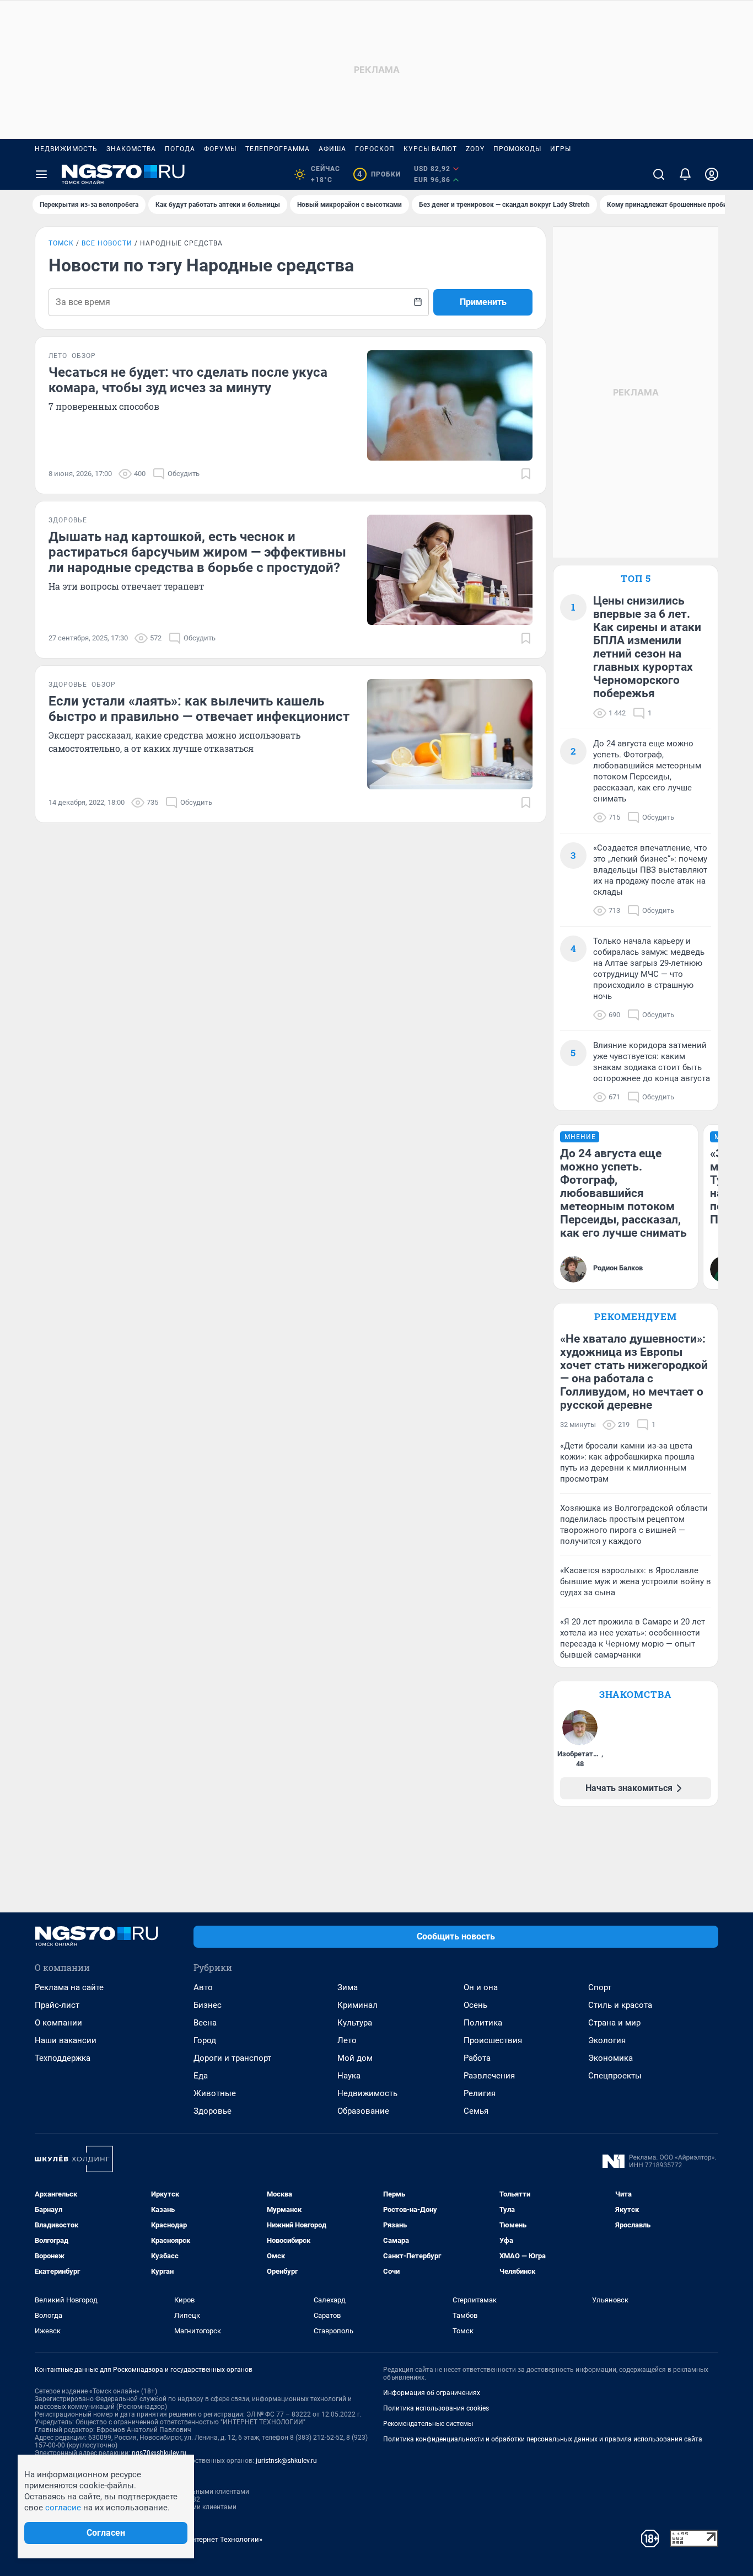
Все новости (107, 243)
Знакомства (131, 149)
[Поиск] (659, 174)
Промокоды (517, 149)
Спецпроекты (615, 2076)
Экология (607, 2040)
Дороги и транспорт (232, 2058)
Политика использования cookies (436, 2408)
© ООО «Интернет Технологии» (211, 2539)
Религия (480, 2093)
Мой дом (355, 2058)
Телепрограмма (278, 149)
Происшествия (493, 2040)
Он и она (481, 1987)
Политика (483, 2023)
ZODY (475, 149)
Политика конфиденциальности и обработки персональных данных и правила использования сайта (543, 2439)
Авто (203, 1987)
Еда (201, 2076)
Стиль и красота (620, 2005)
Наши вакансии (66, 2040)
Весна (205, 2023)
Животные (215, 2093)
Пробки (379, 174)
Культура (355, 2023)
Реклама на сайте (69, 1987)
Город (205, 2040)
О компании (58, 2023)
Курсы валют (430, 149)
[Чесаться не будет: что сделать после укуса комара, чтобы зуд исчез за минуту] (450, 405)
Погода (180, 149)
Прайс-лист (57, 2005)
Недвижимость (66, 149)
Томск (61, 243)
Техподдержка (63, 2058)
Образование (363, 2111)
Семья (476, 2111)
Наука (349, 2076)
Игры (561, 149)
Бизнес (208, 2005)
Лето (347, 2040)
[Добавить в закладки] (526, 474)
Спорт (600, 1987)
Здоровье (213, 2111)
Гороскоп (375, 149)
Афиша (332, 149)
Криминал (357, 2005)
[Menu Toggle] (41, 174)
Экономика (611, 2058)
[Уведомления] (685, 174)
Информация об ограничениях (432, 2393)
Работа (477, 2058)
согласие (63, 2508)
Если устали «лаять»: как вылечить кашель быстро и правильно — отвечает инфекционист (199, 709)
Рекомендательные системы (428, 2424)
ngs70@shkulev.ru (159, 2453)
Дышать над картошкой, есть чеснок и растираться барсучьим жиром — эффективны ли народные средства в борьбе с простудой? (197, 552)
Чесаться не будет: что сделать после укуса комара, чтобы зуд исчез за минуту (188, 380)
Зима (348, 1987)
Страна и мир (614, 2023)
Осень (475, 2005)
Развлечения (489, 2076)
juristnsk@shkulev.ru (286, 2461)
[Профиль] (712, 174)
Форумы (220, 149)
